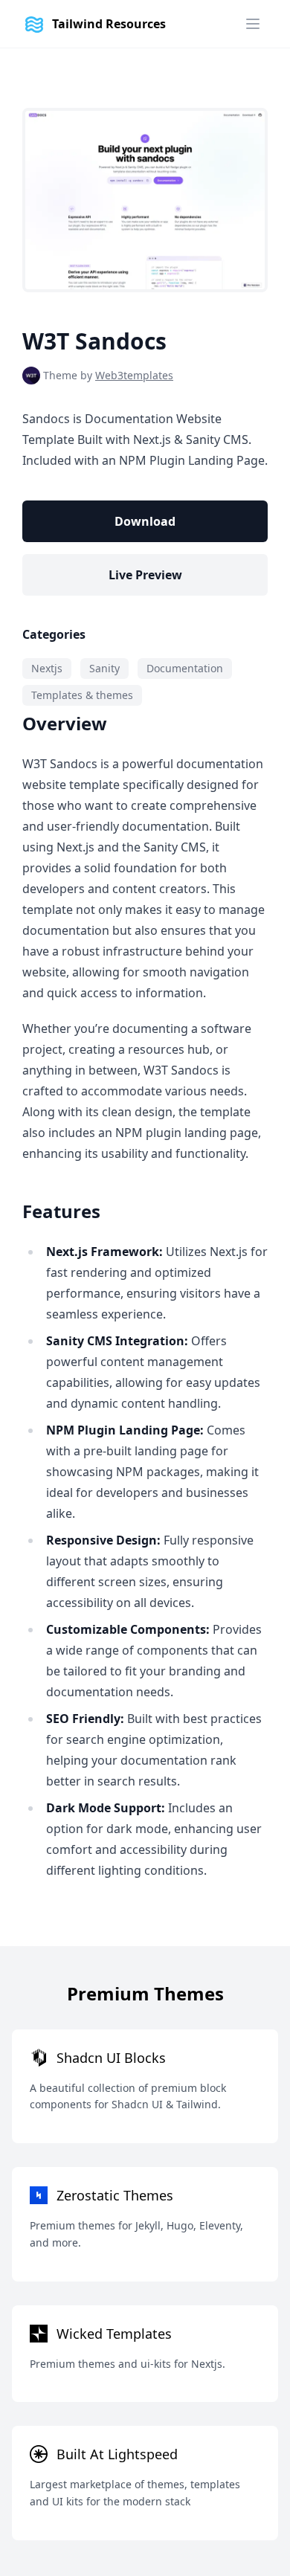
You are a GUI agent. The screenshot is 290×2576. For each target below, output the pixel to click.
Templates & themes (82, 695)
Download (145, 521)
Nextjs (47, 668)
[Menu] (253, 24)
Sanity (104, 668)
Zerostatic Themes (115, 2195)
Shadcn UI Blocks (111, 2058)
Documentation (185, 668)
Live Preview (145, 575)
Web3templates (134, 375)
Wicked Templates (114, 2334)
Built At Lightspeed (117, 2454)
